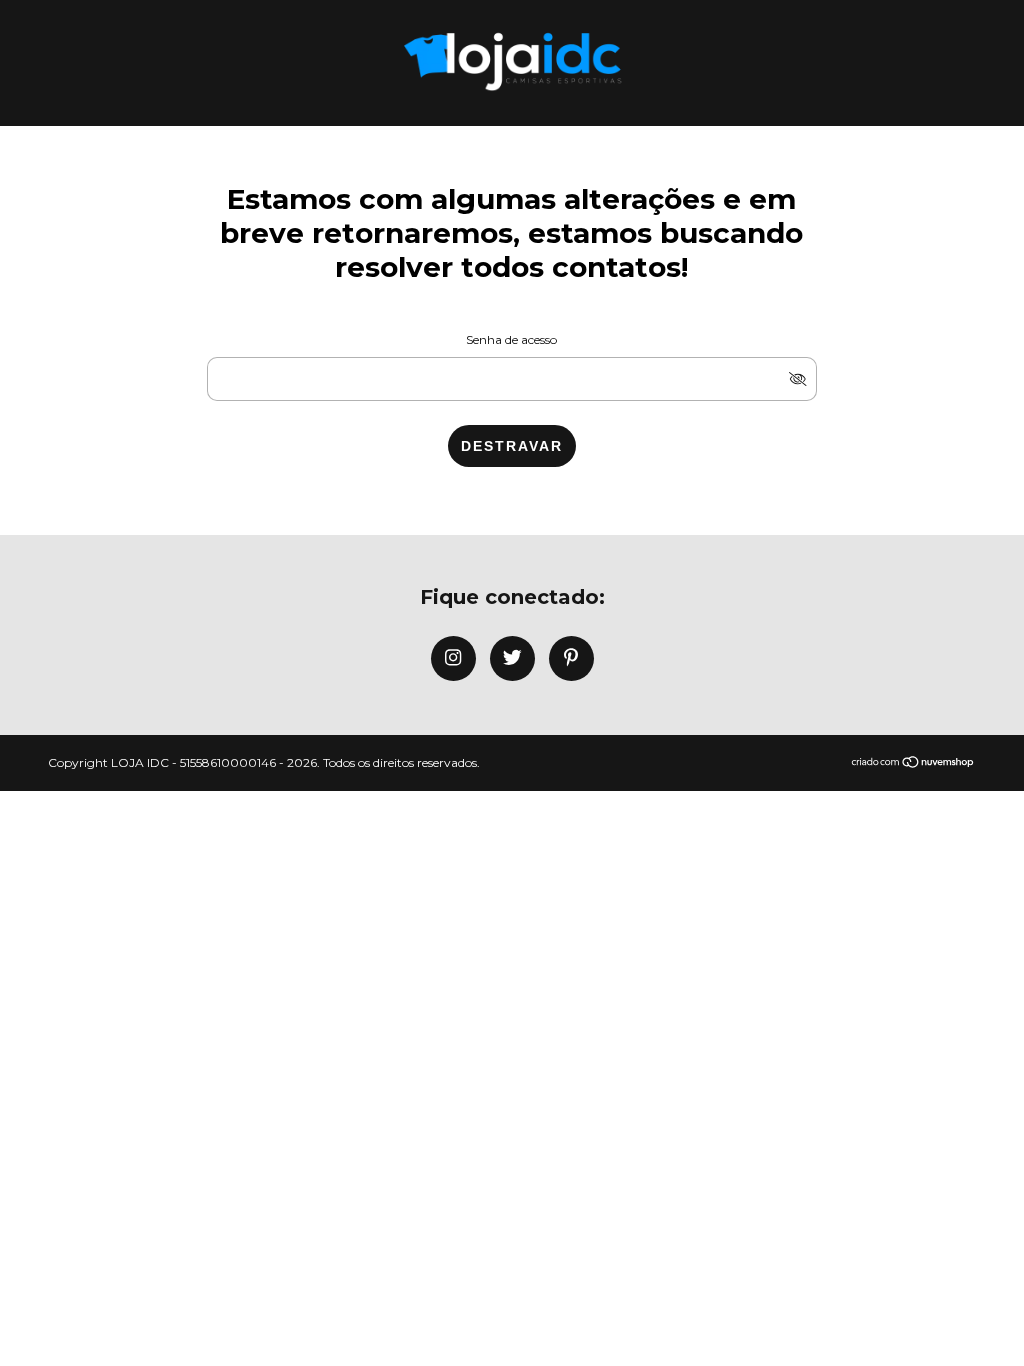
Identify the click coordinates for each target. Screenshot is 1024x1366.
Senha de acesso (511, 339)
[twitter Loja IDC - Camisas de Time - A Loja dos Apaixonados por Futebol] (512, 658)
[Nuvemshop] (913, 763)
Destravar (512, 446)
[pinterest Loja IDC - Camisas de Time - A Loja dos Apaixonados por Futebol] (571, 658)
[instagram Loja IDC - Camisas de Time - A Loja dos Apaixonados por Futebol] (453, 658)
